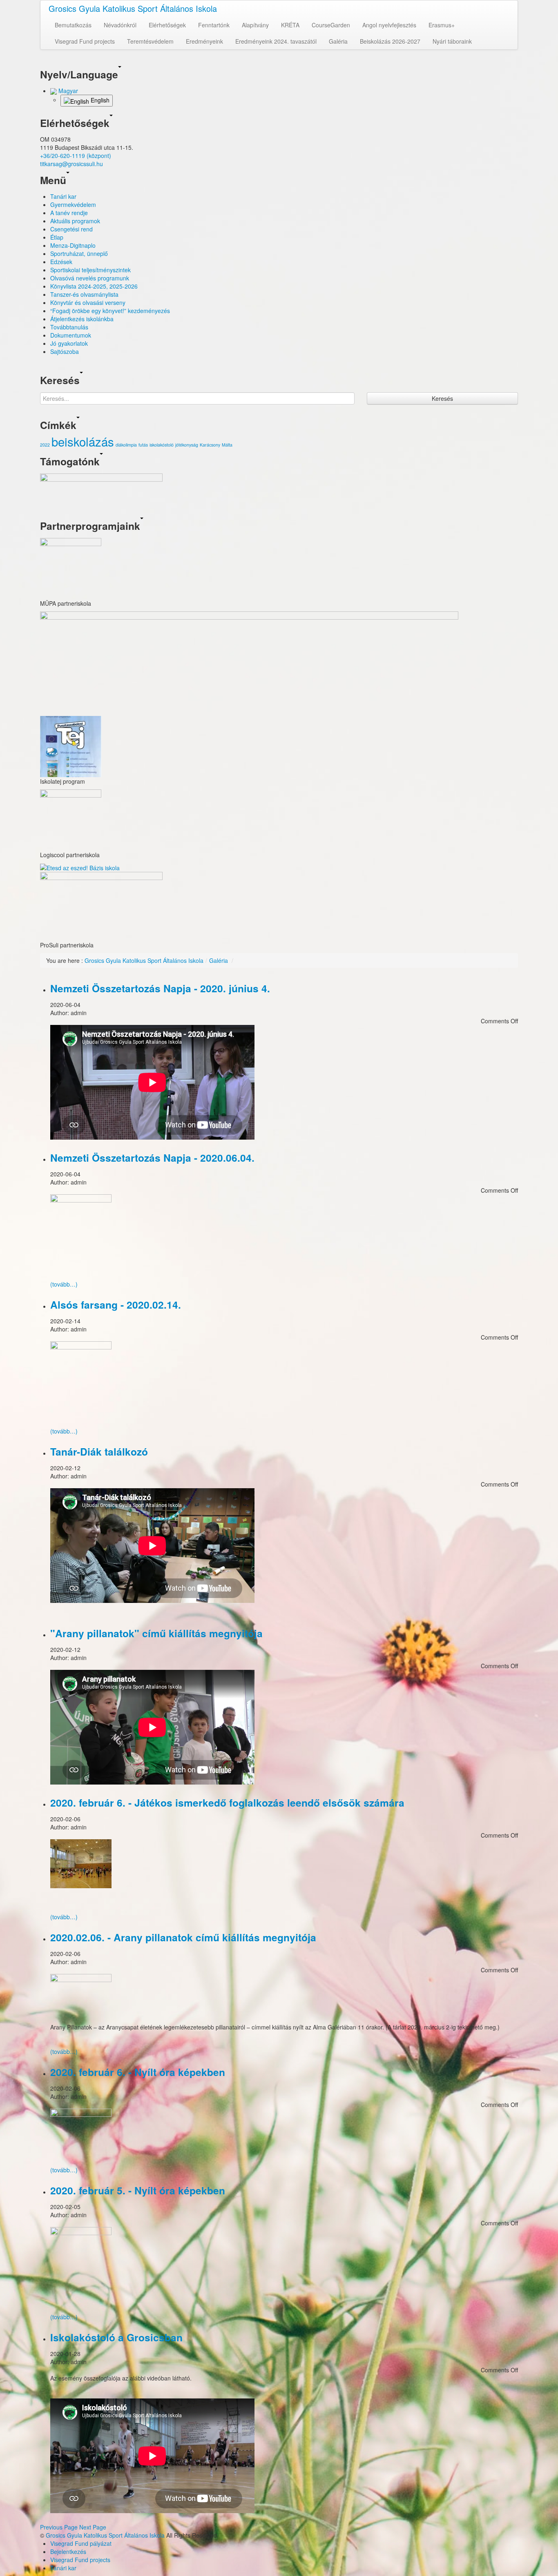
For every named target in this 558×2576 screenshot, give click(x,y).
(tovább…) (64, 1284)
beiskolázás (83, 441)
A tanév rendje (69, 213)
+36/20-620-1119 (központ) (76, 156)
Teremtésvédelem (150, 41)
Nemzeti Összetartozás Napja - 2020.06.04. (152, 1158)
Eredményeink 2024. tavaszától (276, 41)
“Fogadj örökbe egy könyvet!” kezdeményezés (110, 311)
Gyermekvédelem (73, 204)
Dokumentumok (71, 335)
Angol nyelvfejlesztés (389, 25)
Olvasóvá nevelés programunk (90, 278)
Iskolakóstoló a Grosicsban (116, 2337)
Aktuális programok (75, 221)
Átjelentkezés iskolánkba (82, 319)
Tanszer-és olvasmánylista (84, 294)
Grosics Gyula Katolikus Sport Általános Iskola (133, 8)
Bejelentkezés (68, 2552)
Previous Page (59, 2527)
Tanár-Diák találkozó (99, 1451)
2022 (45, 445)
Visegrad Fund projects (85, 41)
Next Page (93, 2527)
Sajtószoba (65, 351)
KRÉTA (290, 25)
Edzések (61, 262)
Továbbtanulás (69, 327)
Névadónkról (120, 25)
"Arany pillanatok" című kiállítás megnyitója (156, 1633)
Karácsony (210, 445)
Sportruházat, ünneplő (79, 253)
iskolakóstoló (162, 445)
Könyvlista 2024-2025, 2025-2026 (94, 286)
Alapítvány (255, 25)
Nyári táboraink (452, 41)
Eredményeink (204, 41)
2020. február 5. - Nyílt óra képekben (138, 2190)
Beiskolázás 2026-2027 (390, 41)
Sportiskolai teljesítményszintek (90, 270)
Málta (227, 445)
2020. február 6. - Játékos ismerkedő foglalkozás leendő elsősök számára (227, 1803)
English (99, 100)
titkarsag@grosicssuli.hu (71, 164)
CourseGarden (331, 25)
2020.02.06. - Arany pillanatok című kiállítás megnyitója (183, 1937)
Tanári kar (63, 196)
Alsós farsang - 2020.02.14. (116, 1305)
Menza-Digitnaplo (73, 245)
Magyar (67, 91)
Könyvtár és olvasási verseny (88, 302)
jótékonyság (187, 445)
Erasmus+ (442, 25)
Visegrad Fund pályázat (81, 2543)
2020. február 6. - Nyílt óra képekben (138, 2072)
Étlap (57, 237)
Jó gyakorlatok (69, 343)
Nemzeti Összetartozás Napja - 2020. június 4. (160, 988)
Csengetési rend (71, 229)
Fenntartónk (214, 25)
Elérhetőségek (167, 25)
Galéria (338, 41)
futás (143, 445)
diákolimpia (126, 445)
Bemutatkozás (73, 25)
